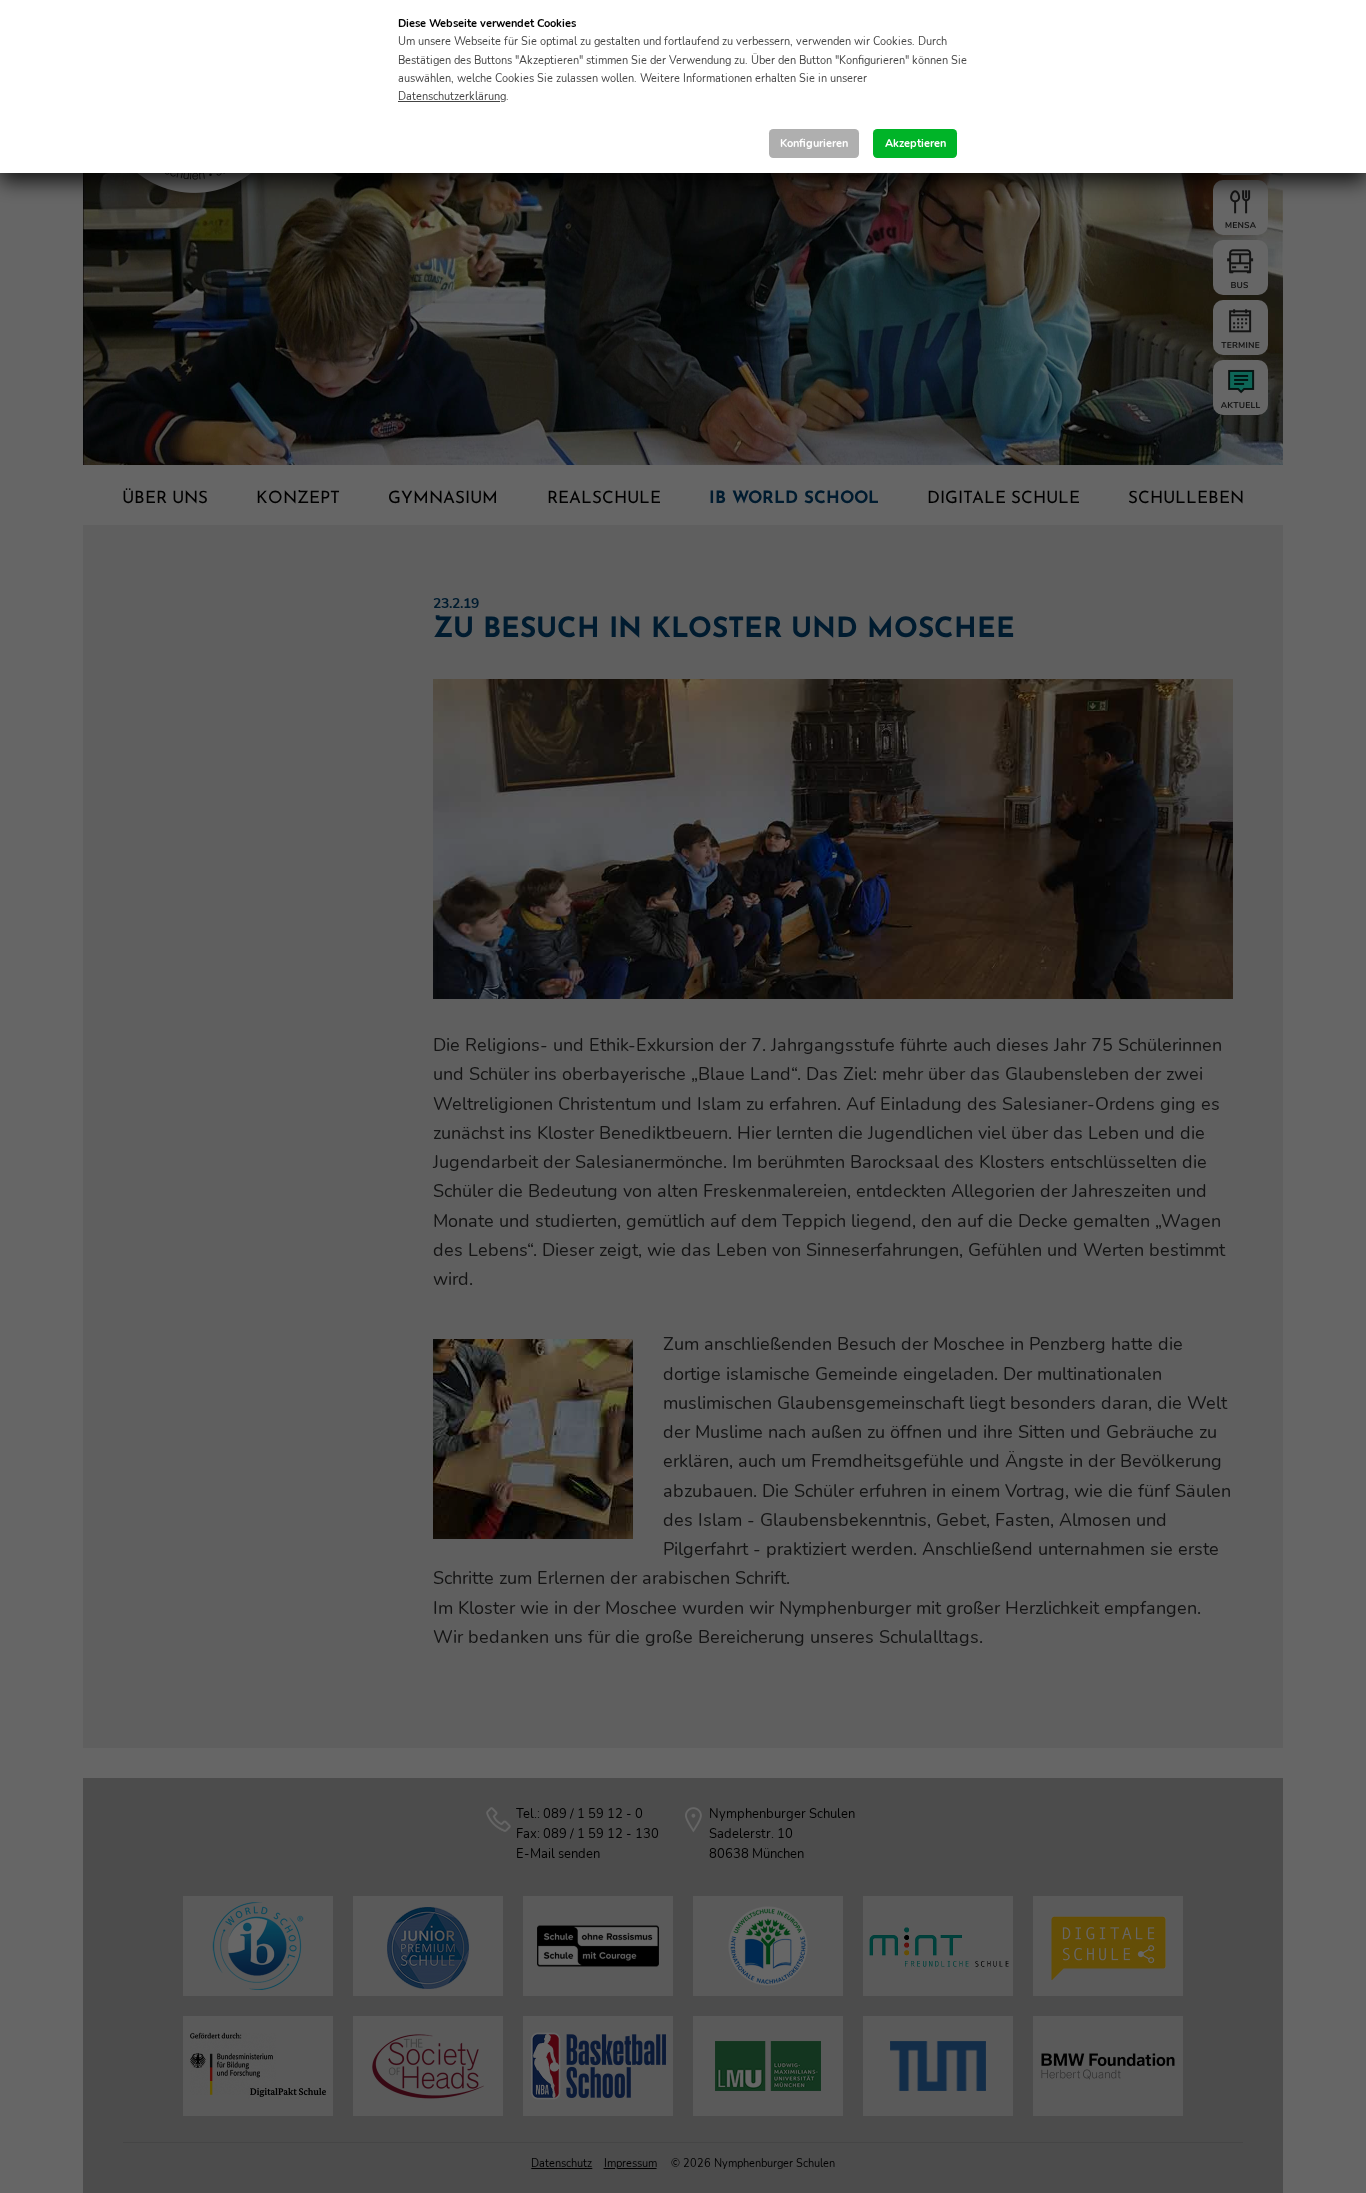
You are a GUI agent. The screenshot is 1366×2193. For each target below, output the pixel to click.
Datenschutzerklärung (452, 96)
